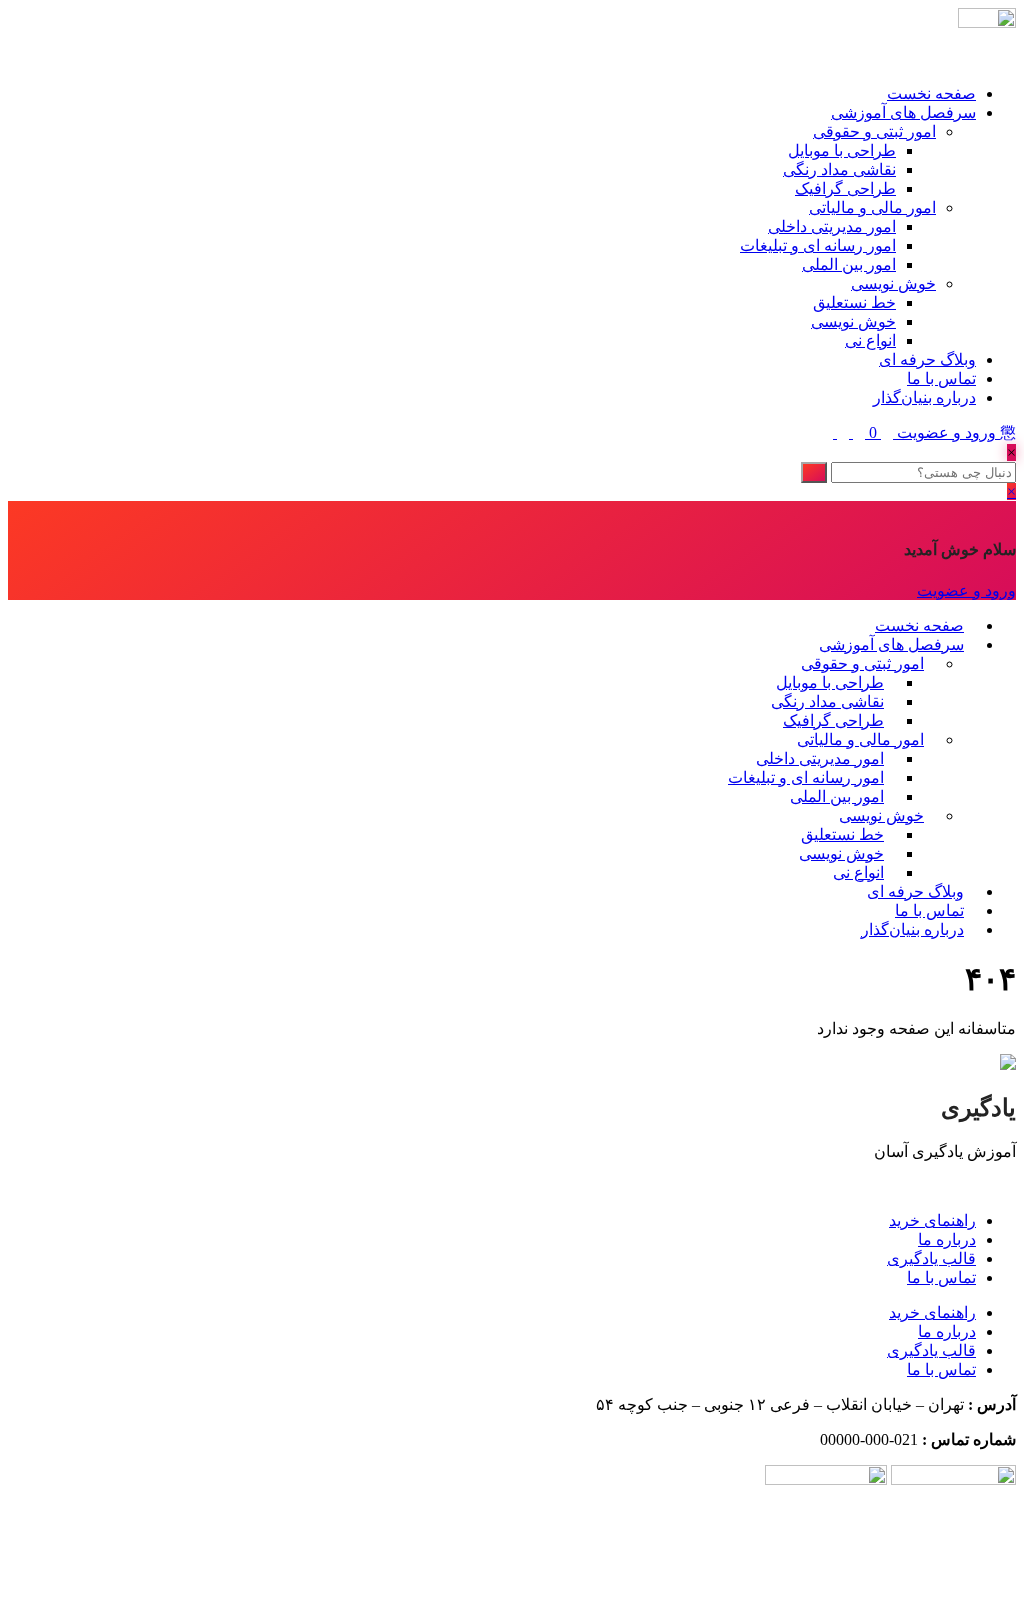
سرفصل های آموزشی (903, 112)
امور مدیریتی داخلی (832, 226)
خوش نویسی (893, 283)
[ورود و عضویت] (885, 432)
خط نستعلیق (854, 302)
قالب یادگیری (931, 1258)
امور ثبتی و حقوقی (874, 131)
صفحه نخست (931, 93)
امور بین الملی (849, 264)
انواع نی (870, 340)
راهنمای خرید (932, 1220)
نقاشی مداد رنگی (839, 169)
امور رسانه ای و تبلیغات (818, 245)
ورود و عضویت (946, 432)
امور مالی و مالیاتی (872, 207)
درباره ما (947, 1239)
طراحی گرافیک (845, 188)
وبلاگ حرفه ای (927, 359)
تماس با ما (941, 378)
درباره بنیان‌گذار (924, 397)
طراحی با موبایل (842, 150)
